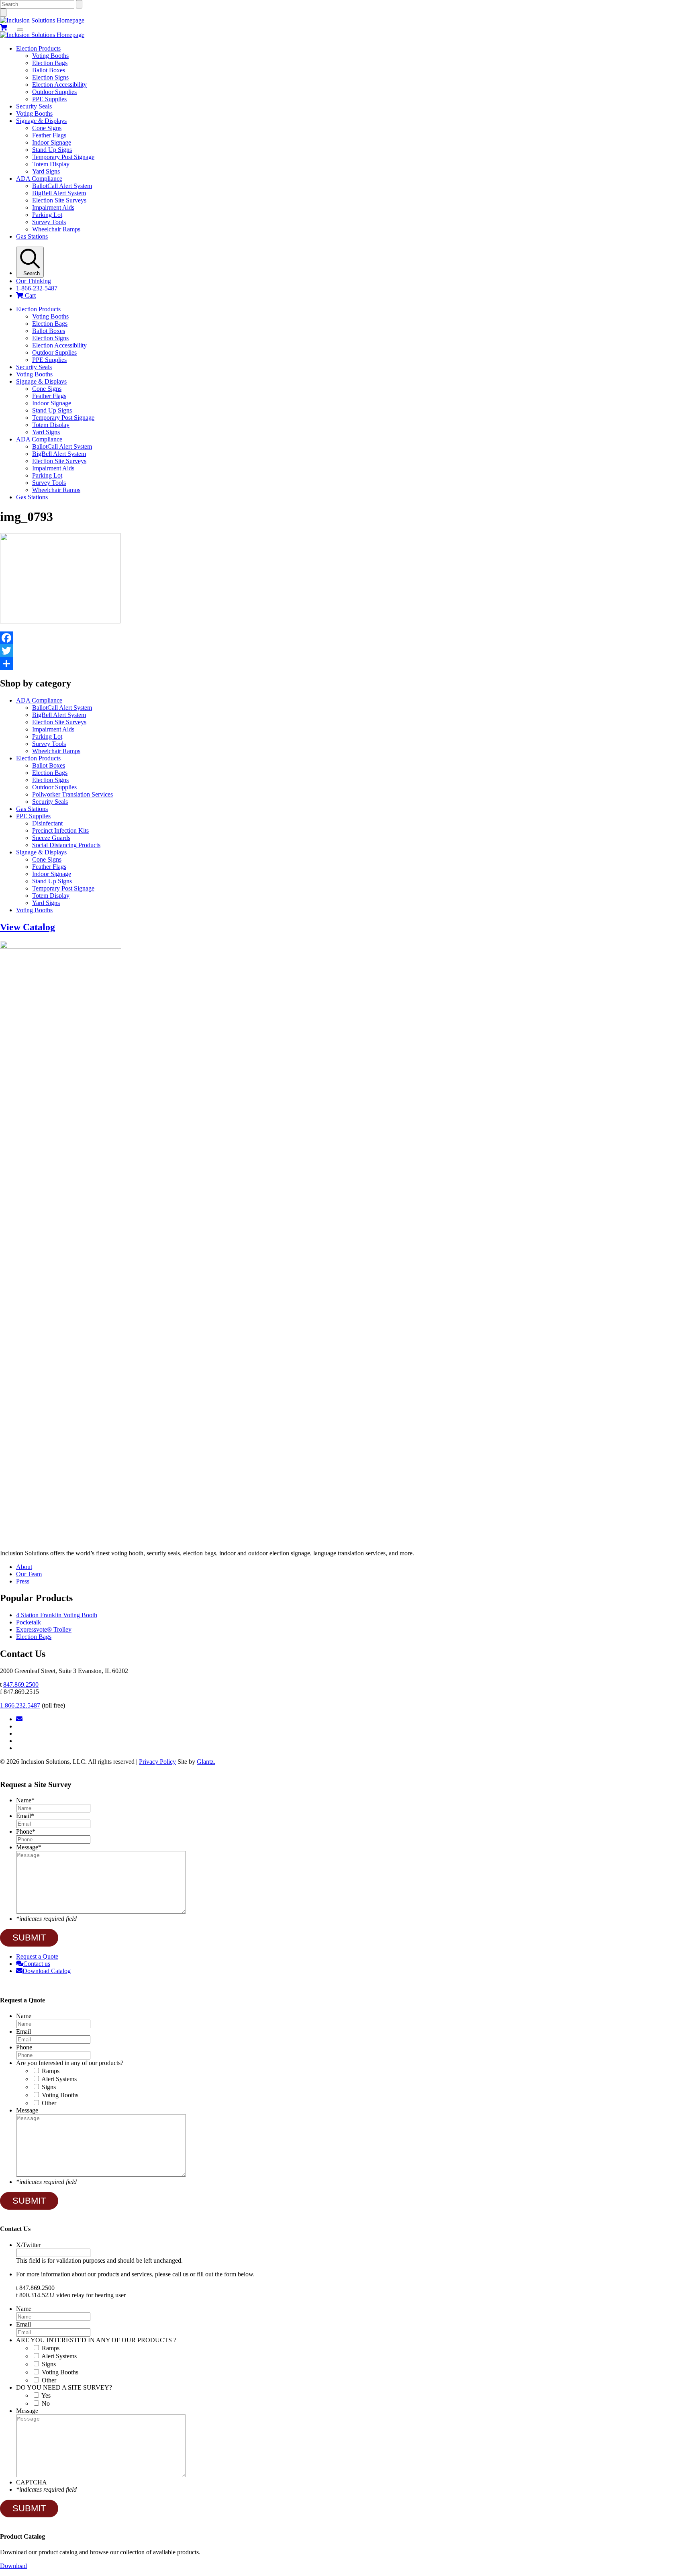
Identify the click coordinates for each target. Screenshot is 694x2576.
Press (23, 1581)
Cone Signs (47, 128)
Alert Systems (59, 2079)
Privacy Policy (157, 1762)
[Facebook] (347, 638)
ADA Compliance (39, 179)
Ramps (51, 2071)
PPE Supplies (49, 99)
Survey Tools (49, 222)
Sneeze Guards (51, 838)
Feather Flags (49, 135)
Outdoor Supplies (54, 92)
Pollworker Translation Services (72, 794)
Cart (30, 295)
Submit (29, 1938)
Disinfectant (47, 823)
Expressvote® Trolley (44, 1629)
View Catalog (28, 927)
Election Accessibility (59, 85)
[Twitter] (347, 651)
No (46, 2403)
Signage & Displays (41, 121)
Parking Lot (47, 215)
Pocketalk (29, 1622)
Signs (49, 2087)
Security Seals (34, 106)
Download (13, 2566)
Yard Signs (46, 171)
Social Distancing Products (66, 845)
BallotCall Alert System (62, 186)
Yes (46, 2395)
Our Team (29, 1574)
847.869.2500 (21, 1684)
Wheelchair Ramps (56, 229)
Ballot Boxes (49, 70)
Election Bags (50, 63)
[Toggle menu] (20, 30)
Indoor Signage (52, 142)
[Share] (347, 664)
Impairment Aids (53, 207)
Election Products (38, 48)
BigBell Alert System (59, 193)
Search (30, 273)
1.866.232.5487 (20, 1705)
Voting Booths (50, 56)
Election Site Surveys (59, 200)
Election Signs (50, 77)
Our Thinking (34, 281)
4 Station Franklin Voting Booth (57, 1615)
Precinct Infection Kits (60, 830)
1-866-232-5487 (37, 288)
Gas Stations (32, 236)
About (24, 1567)
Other (49, 2103)
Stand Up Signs (52, 150)
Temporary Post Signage (63, 157)
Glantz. (206, 1762)
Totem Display (51, 164)
